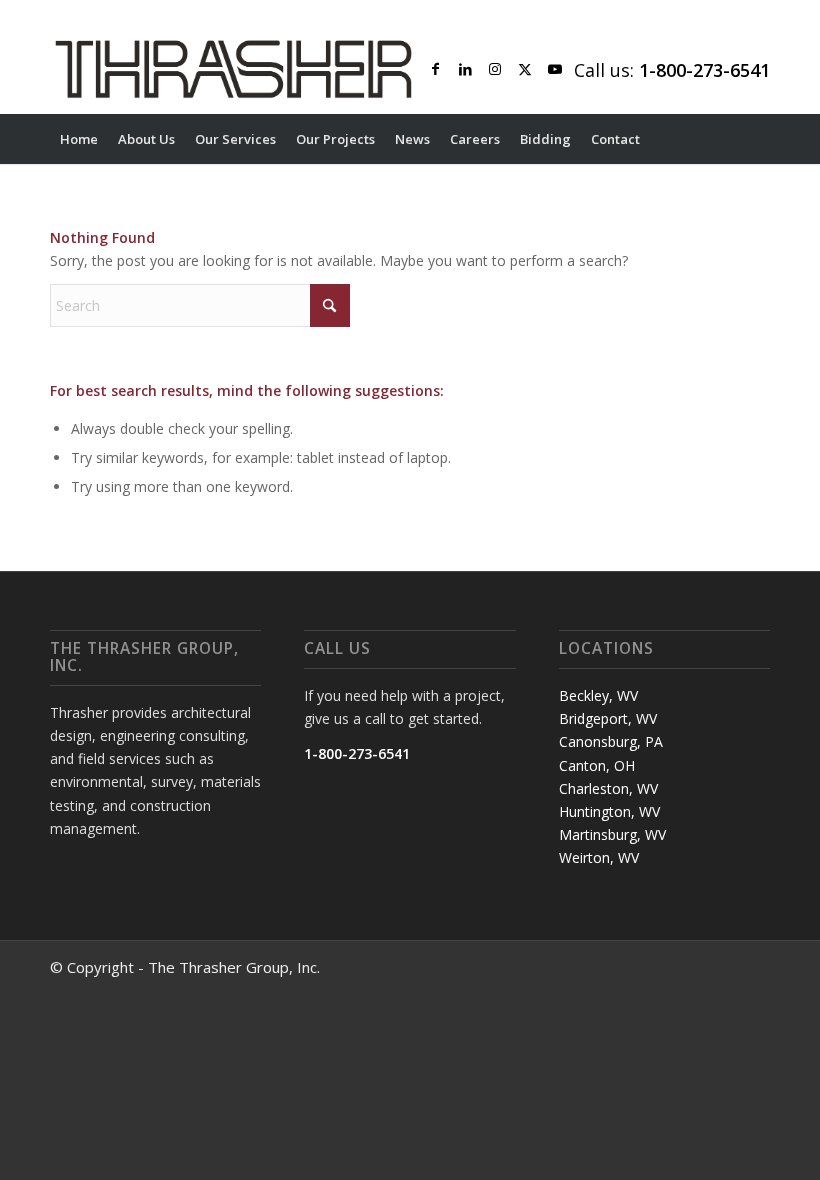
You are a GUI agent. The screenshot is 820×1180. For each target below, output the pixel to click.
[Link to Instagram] (495, 69)
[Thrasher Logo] (233, 69)
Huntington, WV (609, 811)
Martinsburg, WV (612, 834)
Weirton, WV (599, 857)
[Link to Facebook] (435, 69)
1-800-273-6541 (357, 753)
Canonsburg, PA (611, 741)
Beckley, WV (598, 695)
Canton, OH (597, 765)
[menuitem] (79, 139)
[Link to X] (525, 69)
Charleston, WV (608, 788)
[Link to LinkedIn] (465, 69)
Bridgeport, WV (608, 718)
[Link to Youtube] (555, 69)
